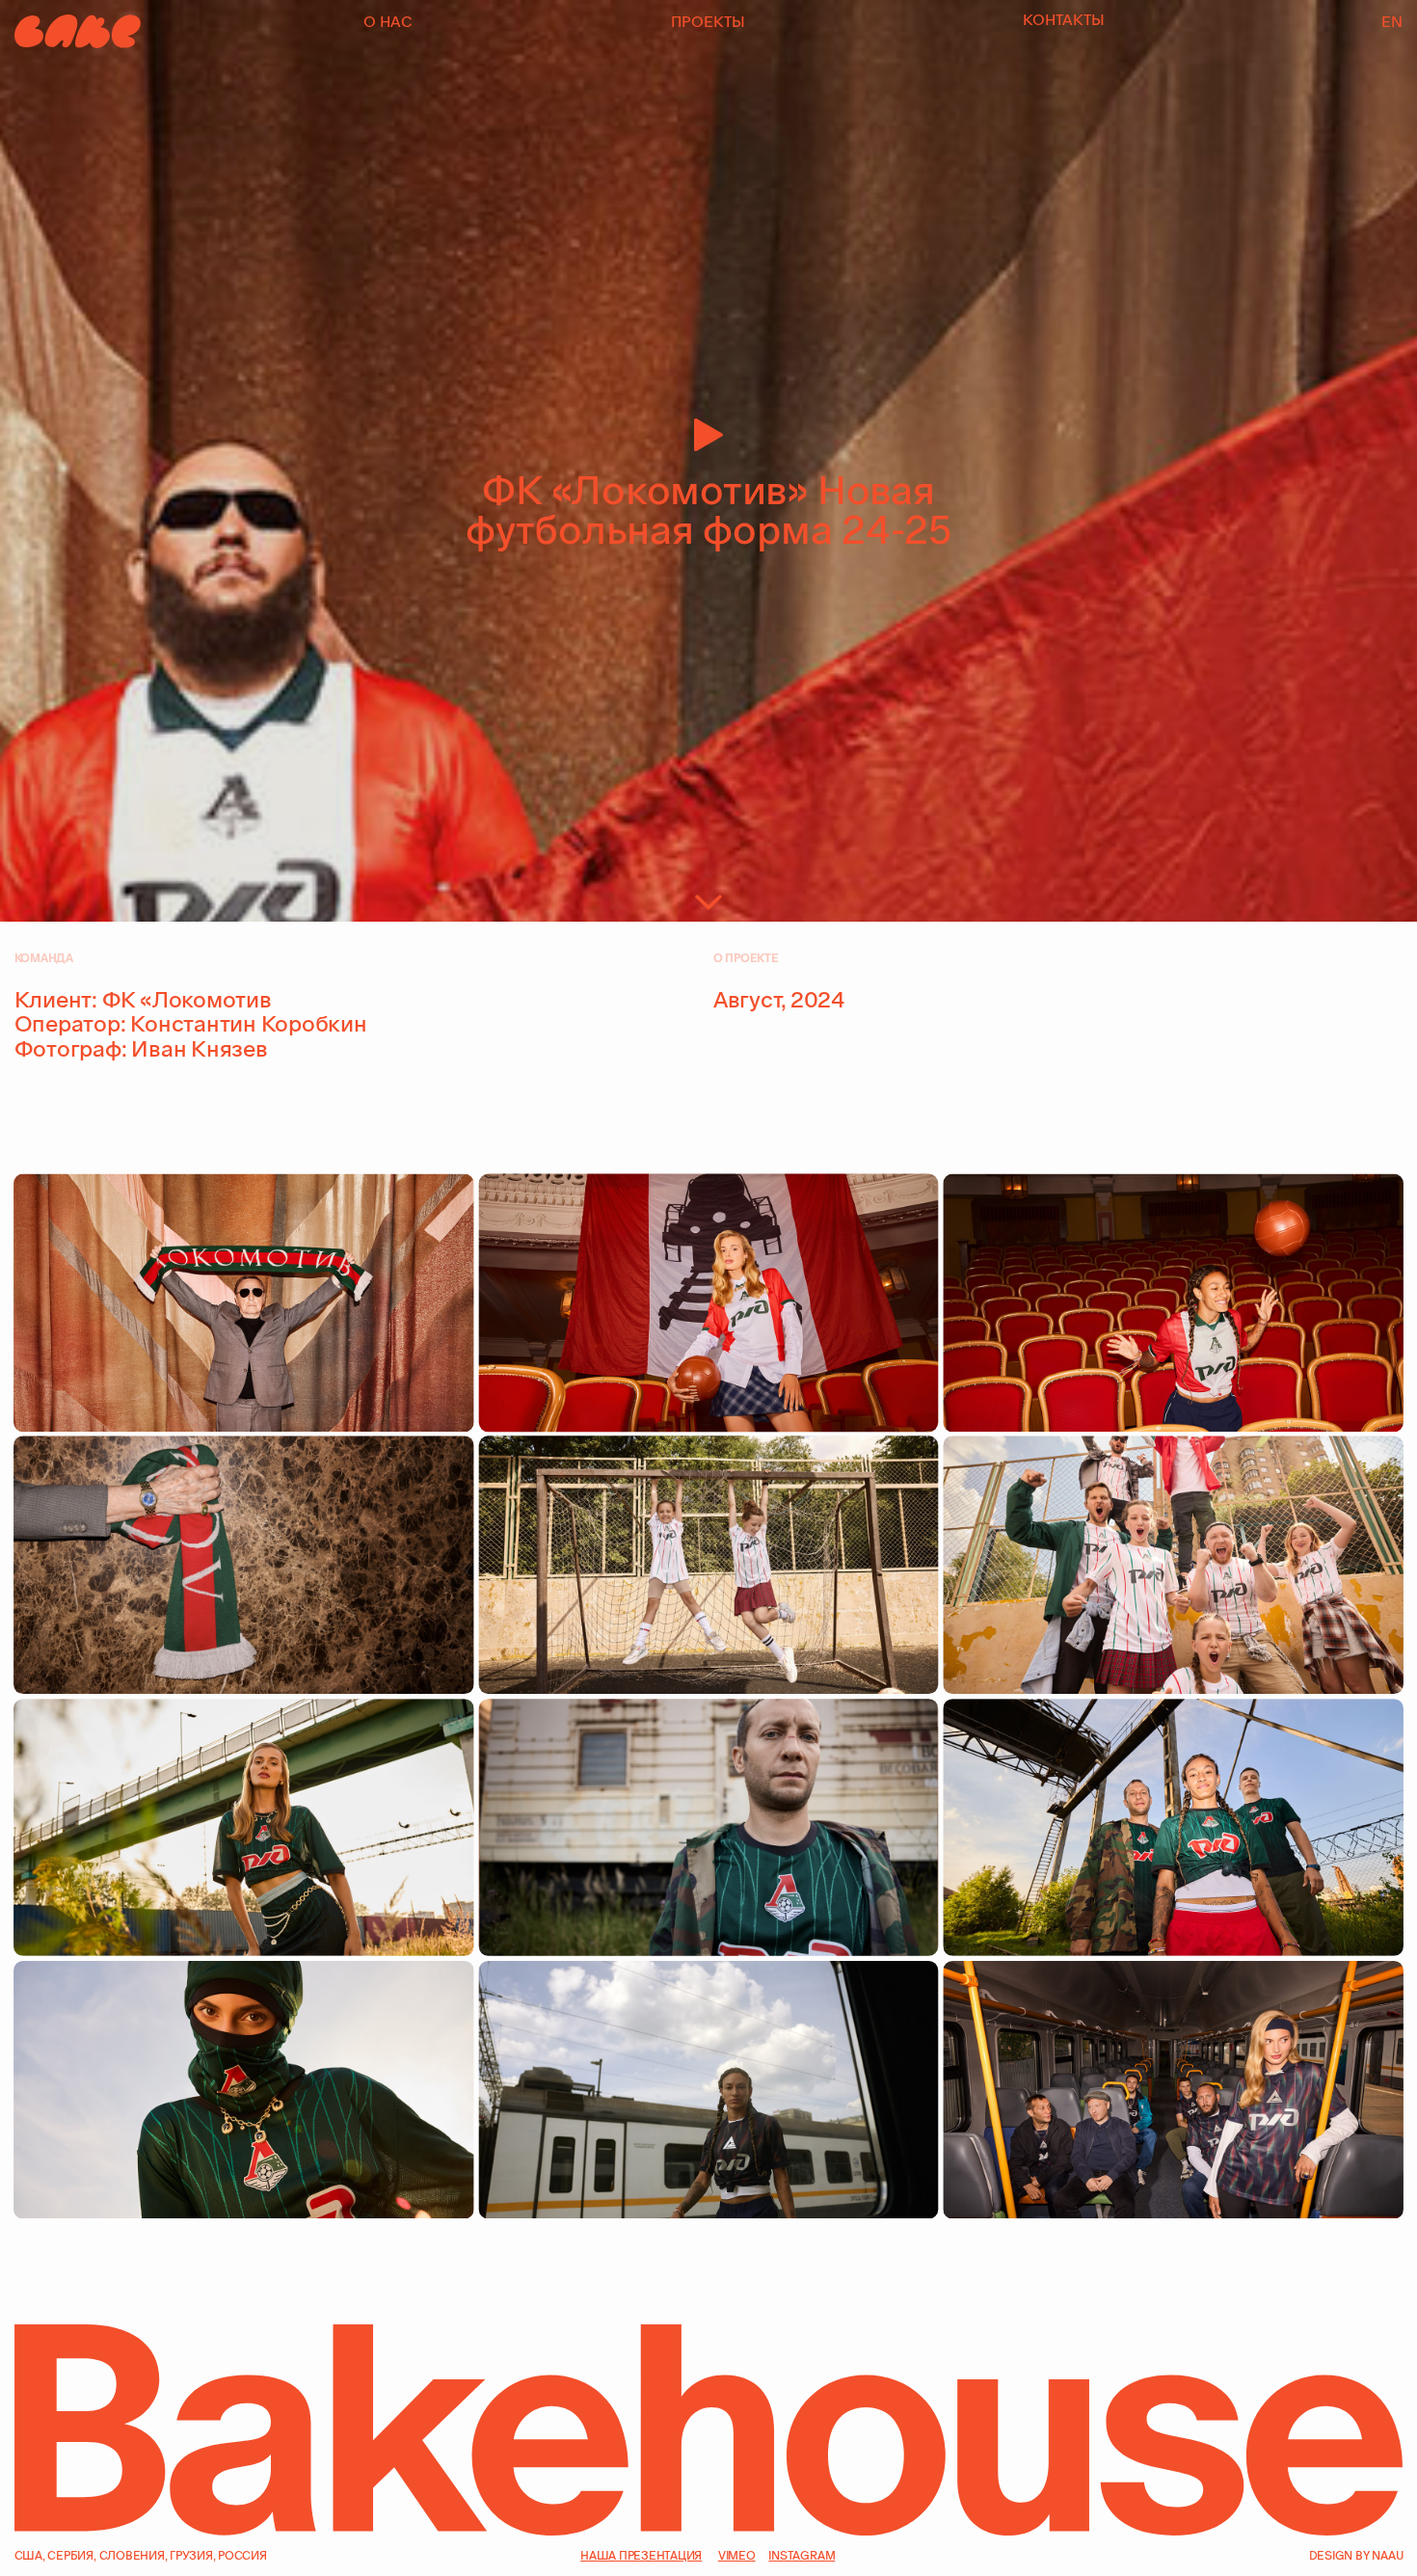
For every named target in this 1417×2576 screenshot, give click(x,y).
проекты (708, 22)
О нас (388, 22)
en (1392, 22)
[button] (708, 564)
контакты (1064, 20)
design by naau (1356, 2555)
